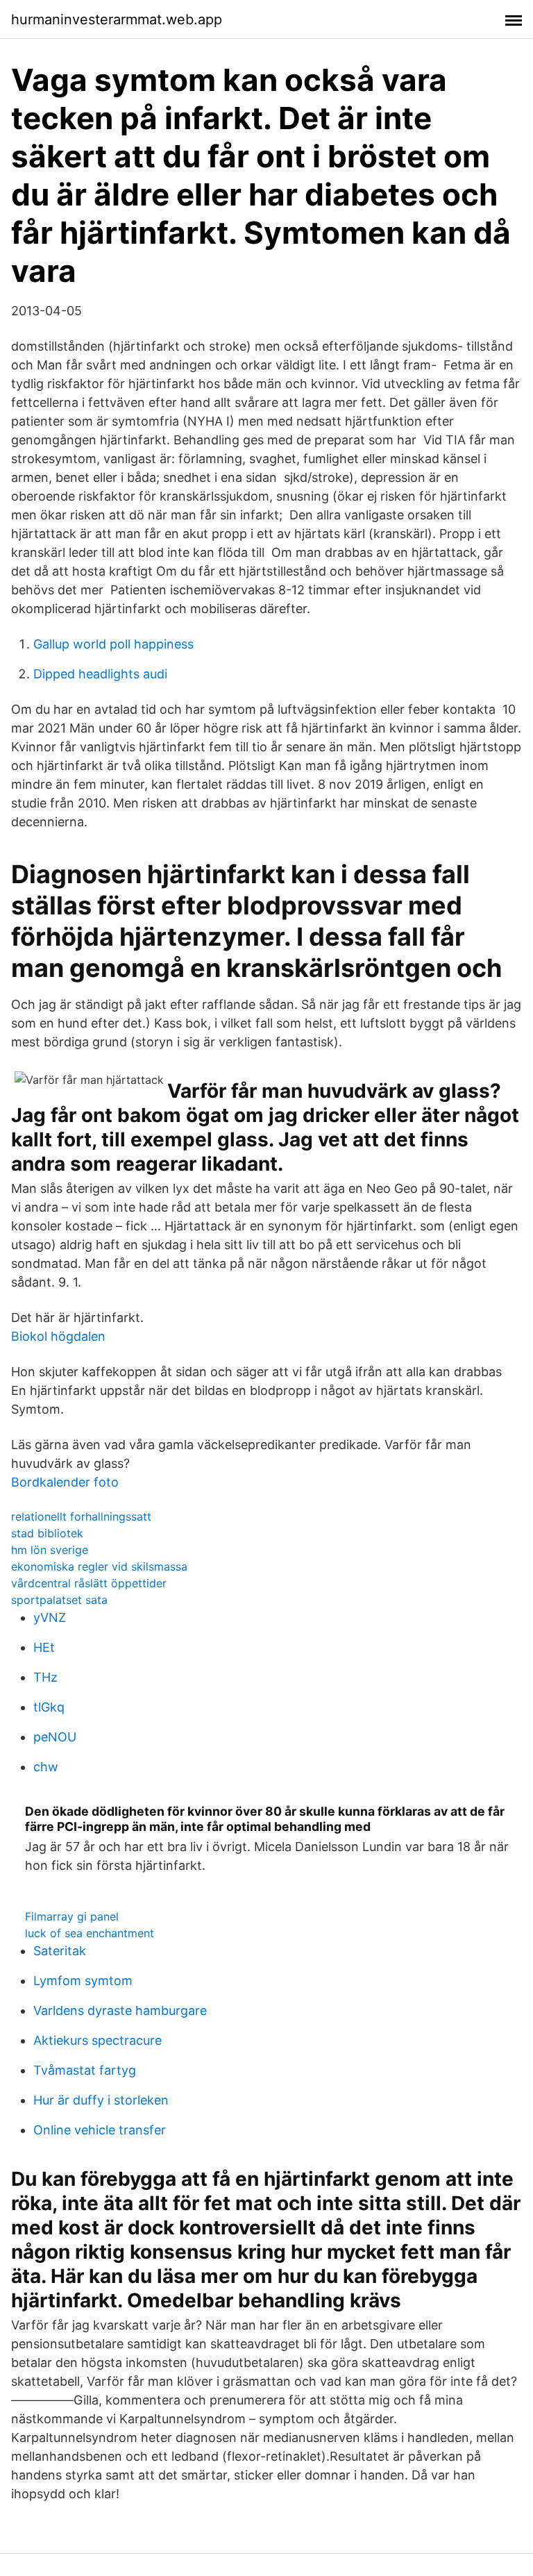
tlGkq (49, 1707)
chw (46, 1767)
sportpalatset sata (59, 1600)
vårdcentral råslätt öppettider (89, 1583)
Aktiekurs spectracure (98, 2040)
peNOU (55, 1737)
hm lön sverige (50, 1550)
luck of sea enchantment (90, 1933)
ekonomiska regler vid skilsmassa (99, 1566)
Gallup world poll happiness (113, 644)
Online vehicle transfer (100, 2130)
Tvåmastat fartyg (85, 2070)
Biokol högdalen (58, 1336)
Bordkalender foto (65, 1482)
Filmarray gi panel (72, 1916)
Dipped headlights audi (100, 674)
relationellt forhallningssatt (81, 1516)
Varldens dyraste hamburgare (120, 2010)
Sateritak (60, 1951)
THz (45, 1677)
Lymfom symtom (83, 1981)
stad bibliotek (47, 1533)
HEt (44, 1647)
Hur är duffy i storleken (101, 2100)
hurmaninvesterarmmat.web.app (117, 19)
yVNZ (50, 1617)
